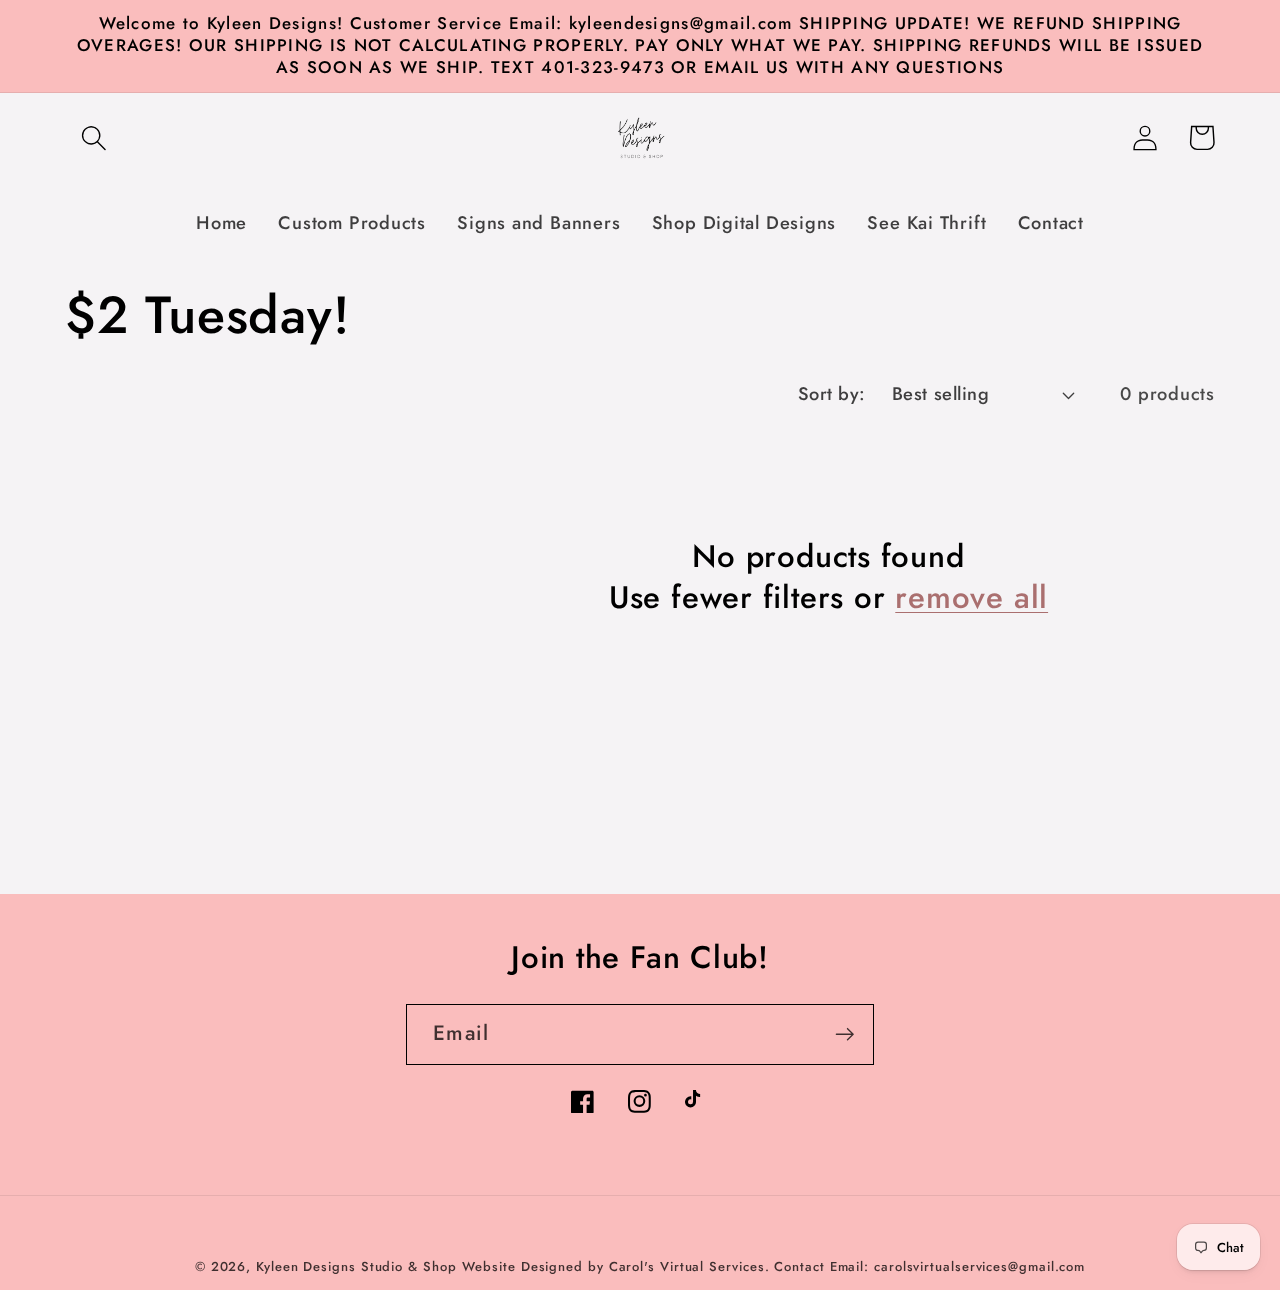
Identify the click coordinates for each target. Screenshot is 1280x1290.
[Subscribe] (844, 1034)
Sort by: (832, 394)
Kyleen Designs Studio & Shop (356, 1266)
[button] (93, 137)
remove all (971, 598)
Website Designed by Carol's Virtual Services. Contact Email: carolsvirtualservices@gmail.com (773, 1266)
